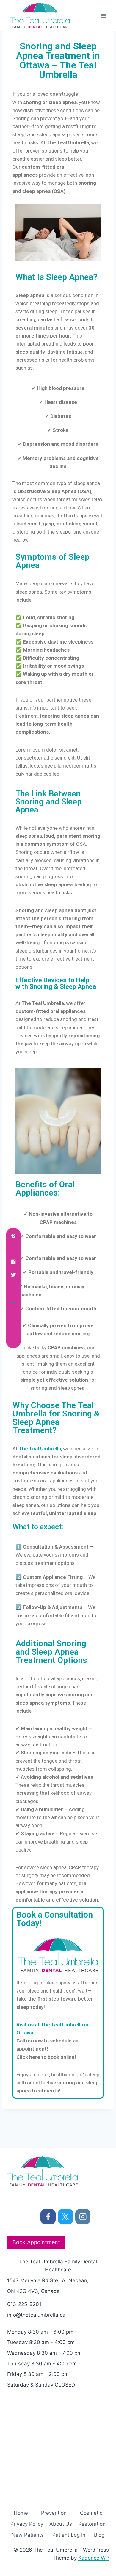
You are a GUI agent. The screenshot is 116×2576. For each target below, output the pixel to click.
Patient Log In (69, 2535)
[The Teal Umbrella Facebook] (13, 1262)
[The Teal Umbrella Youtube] (13, 1301)
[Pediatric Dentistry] (13, 1314)
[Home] (13, 1236)
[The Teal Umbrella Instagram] (13, 1288)
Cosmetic (91, 2513)
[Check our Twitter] (13, 1275)
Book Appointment (36, 2242)
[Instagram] (83, 2217)
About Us (61, 2524)
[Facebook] (48, 2217)
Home (21, 2513)
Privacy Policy (27, 2524)
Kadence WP (94, 2558)
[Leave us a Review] (13, 1340)
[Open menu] (103, 16)
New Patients (28, 2535)
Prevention (54, 2513)
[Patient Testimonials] (13, 1327)
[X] (66, 2217)
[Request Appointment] (13, 1249)
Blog (99, 2535)
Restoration (92, 2524)
